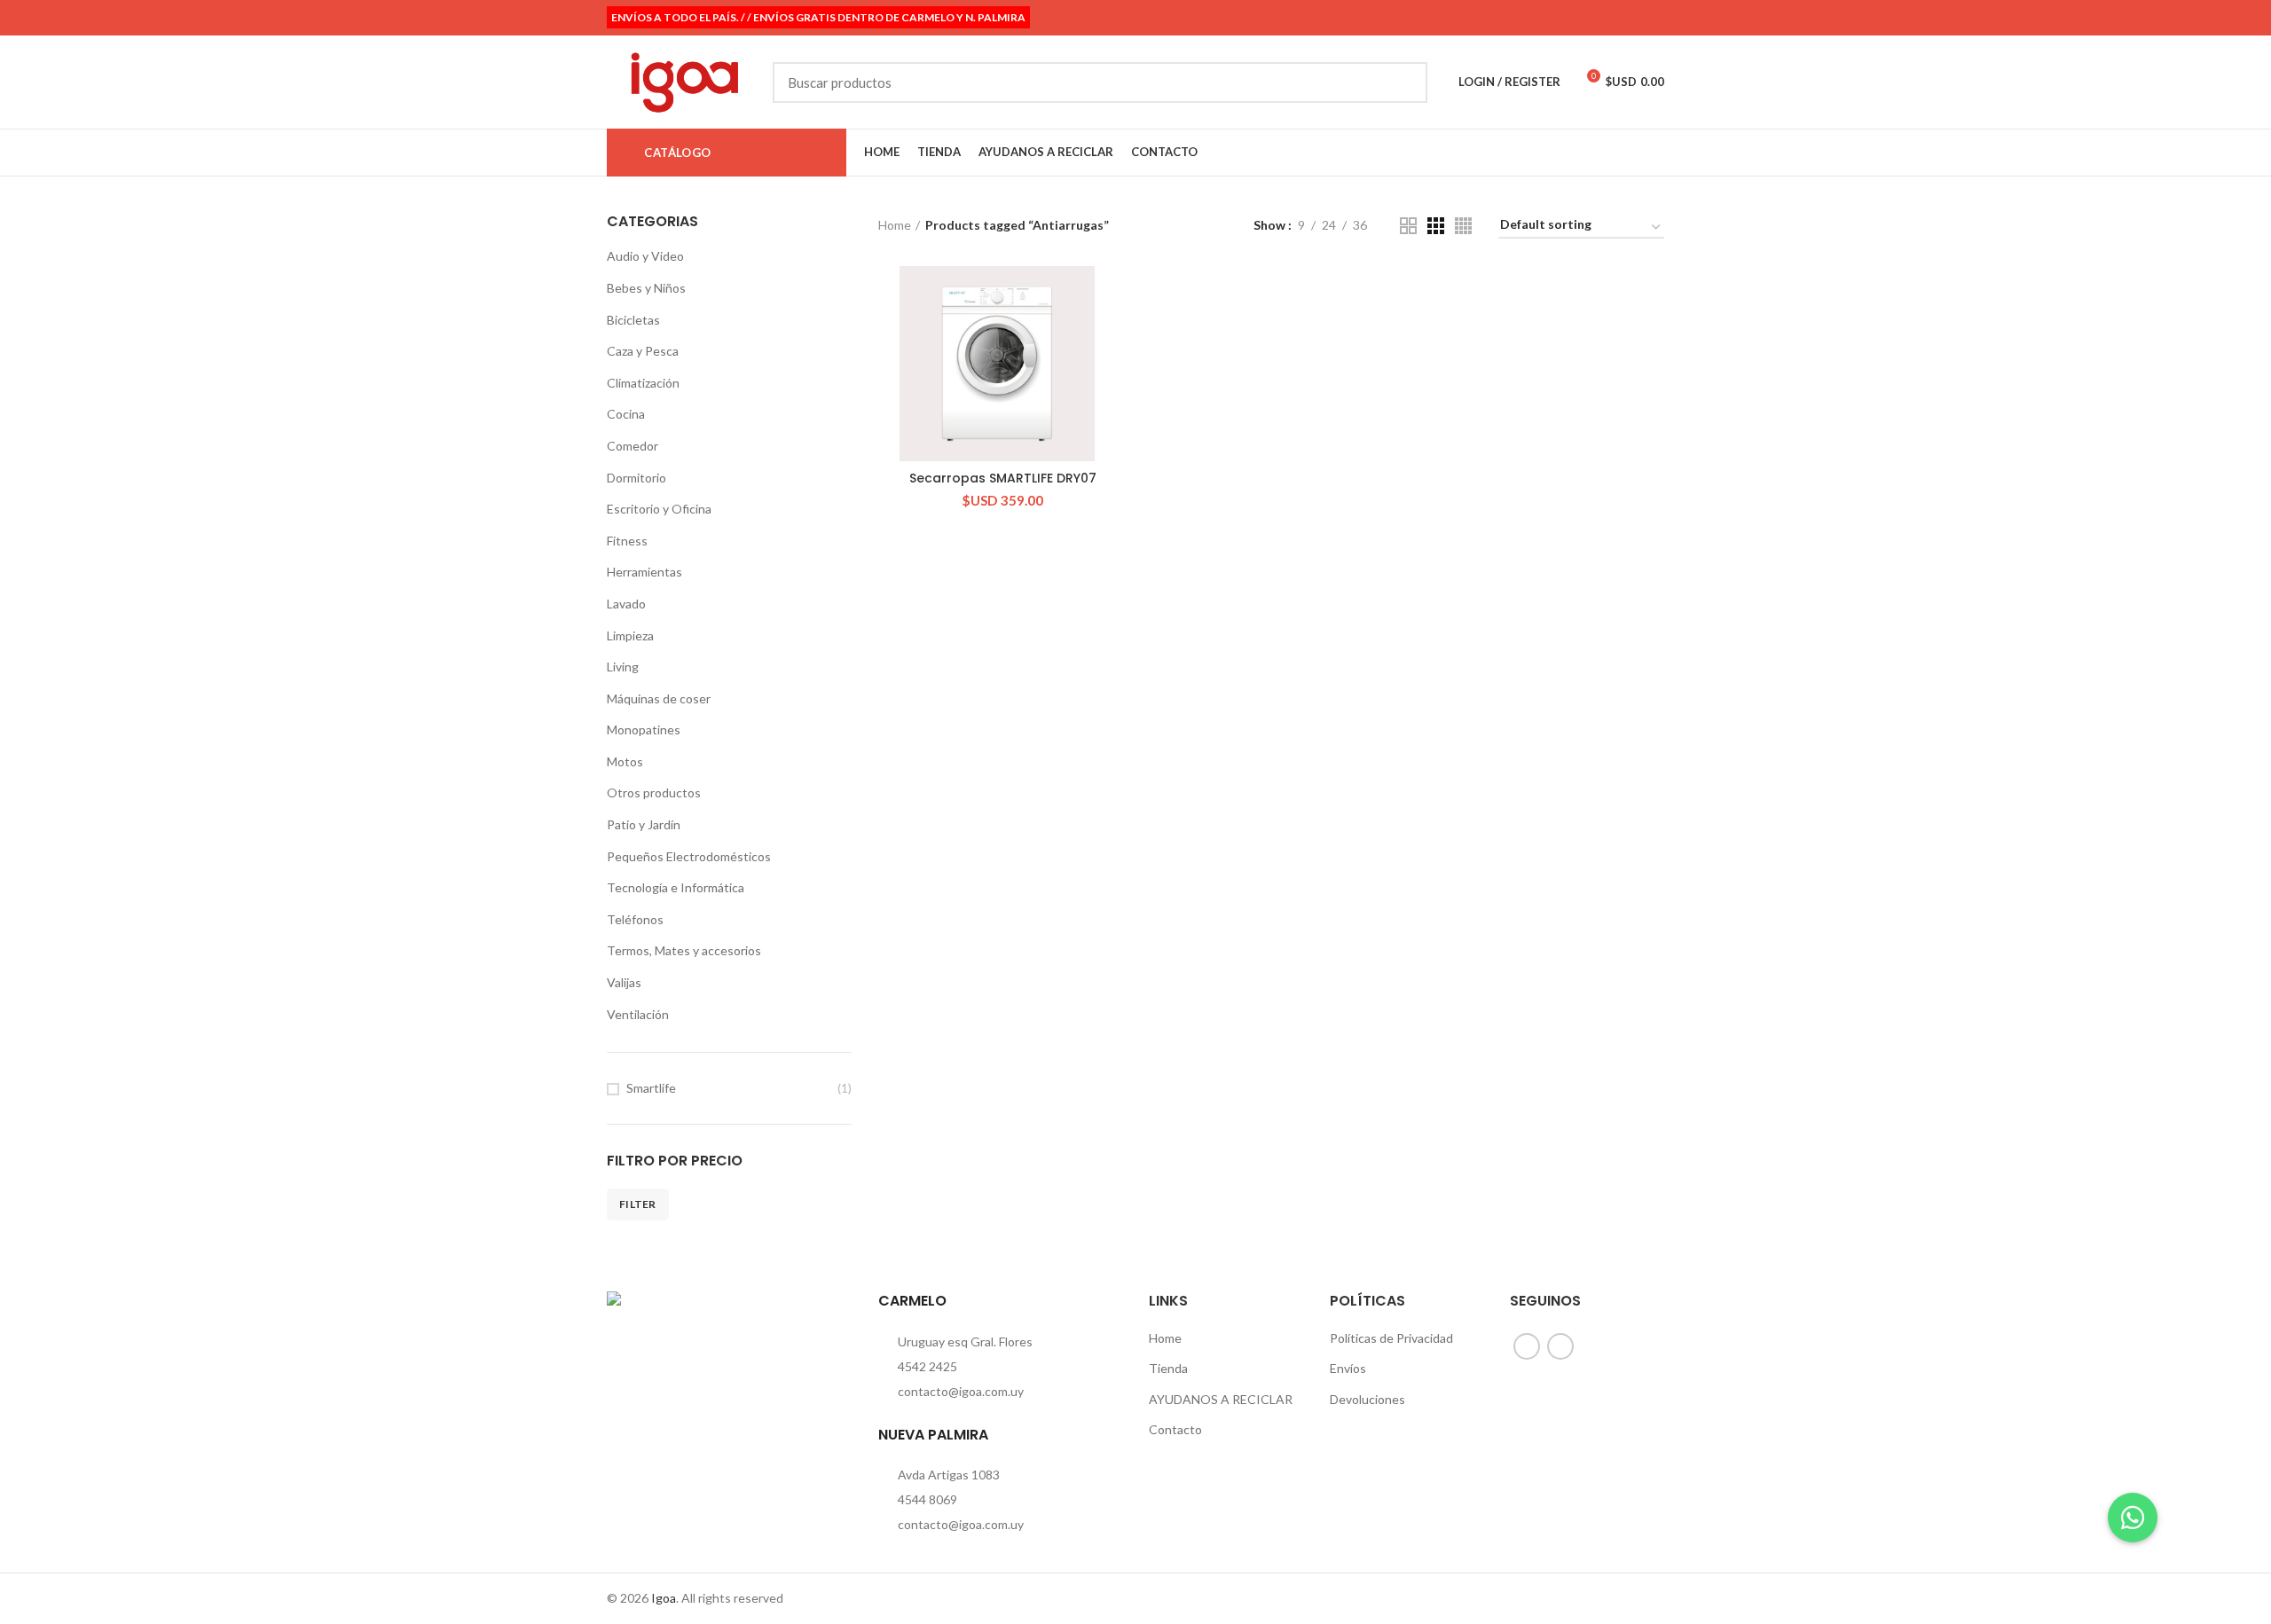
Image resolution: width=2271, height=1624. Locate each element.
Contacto (1175, 1429)
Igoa (664, 1598)
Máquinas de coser (659, 698)
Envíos (1348, 1368)
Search (1403, 82)
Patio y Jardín (644, 824)
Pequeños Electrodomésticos (689, 856)
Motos (625, 761)
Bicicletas (633, 320)
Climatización (643, 383)
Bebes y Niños (646, 288)
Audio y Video (645, 256)
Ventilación (638, 1014)
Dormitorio (637, 478)
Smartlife (651, 1088)
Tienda (1168, 1368)
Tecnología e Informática (676, 887)
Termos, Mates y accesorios (684, 950)
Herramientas (644, 572)
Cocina (626, 414)
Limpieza (630, 635)
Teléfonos (635, 919)
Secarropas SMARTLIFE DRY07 (1003, 478)
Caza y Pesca (643, 351)
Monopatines (644, 730)
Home (895, 225)
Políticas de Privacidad (1391, 1338)
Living (623, 667)
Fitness (627, 541)
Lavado (626, 604)
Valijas (624, 982)
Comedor (633, 446)
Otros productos (654, 792)
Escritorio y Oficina (659, 509)
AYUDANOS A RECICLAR (1221, 1399)
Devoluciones (1367, 1399)
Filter (638, 1204)
